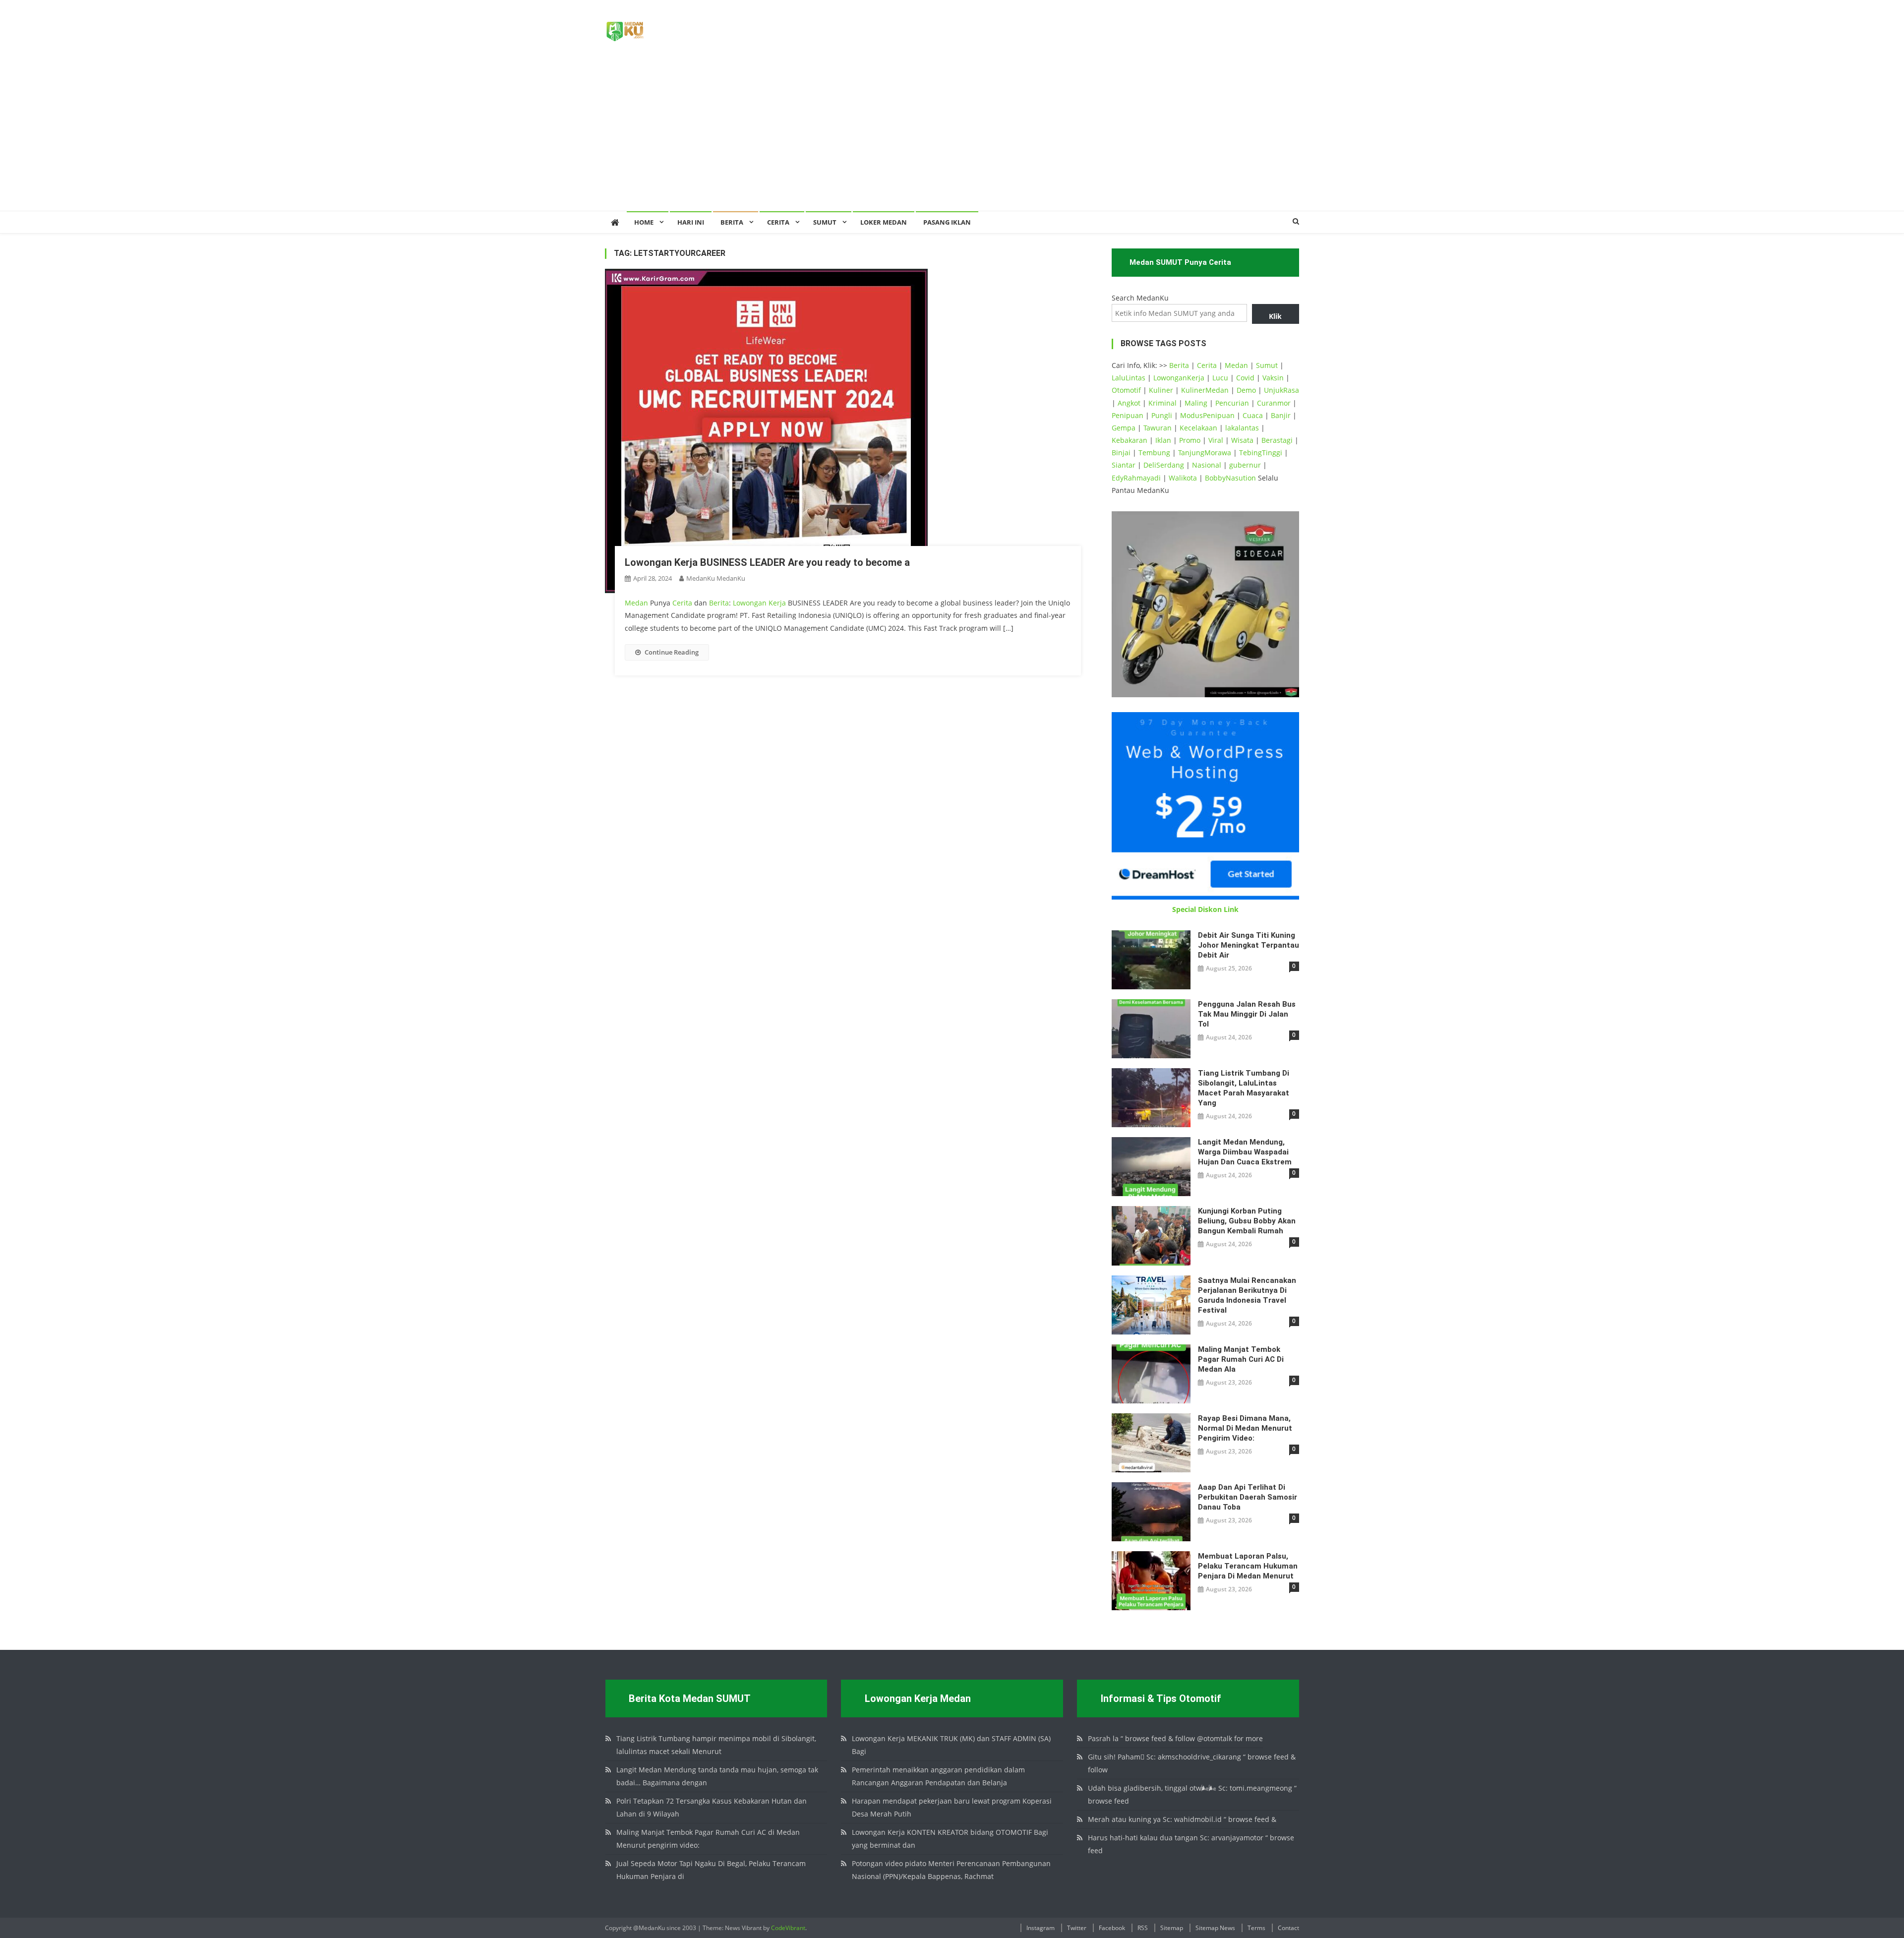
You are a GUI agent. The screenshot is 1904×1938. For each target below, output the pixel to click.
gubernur (1245, 465)
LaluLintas (1129, 378)
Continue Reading (672, 652)
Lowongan (751, 603)
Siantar (1124, 465)
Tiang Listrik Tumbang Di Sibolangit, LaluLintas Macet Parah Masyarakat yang (1244, 1088)
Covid (1245, 378)
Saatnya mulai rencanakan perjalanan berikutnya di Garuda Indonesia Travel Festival (1247, 1295)
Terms (1256, 1928)
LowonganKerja (1179, 378)
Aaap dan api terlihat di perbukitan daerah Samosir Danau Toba (1248, 1497)
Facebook (1112, 1928)
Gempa (1124, 428)
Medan (636, 603)
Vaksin (1273, 378)
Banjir (1281, 415)
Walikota (1183, 478)
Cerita (778, 222)
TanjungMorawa (1205, 453)
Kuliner (1161, 390)
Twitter (1077, 1928)
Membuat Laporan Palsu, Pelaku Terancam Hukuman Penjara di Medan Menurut (1248, 1566)
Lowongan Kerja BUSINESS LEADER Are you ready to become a (767, 562)
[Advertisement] (952, 136)
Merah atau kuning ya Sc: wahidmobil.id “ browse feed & (1182, 1819)
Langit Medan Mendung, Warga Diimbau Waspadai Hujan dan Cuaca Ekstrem (1245, 1152)
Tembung (1154, 453)
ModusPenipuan (1207, 415)
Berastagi (1277, 440)
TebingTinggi (1261, 453)
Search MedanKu (1140, 298)
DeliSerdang (1164, 465)
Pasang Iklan (947, 222)
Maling (1196, 403)
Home (644, 222)
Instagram (1041, 1928)
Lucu (1220, 378)
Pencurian (1232, 403)
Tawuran (1158, 428)
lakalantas (1242, 428)
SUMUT (825, 222)
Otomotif (1126, 390)
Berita (732, 222)
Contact (1288, 1928)
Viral (1216, 440)
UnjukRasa (1281, 390)
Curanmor (1274, 403)
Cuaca (1253, 415)
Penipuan (1128, 415)
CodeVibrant (788, 1928)
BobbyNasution (1230, 478)
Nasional (1207, 465)
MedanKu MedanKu (716, 578)
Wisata (1242, 440)
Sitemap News (1215, 1928)
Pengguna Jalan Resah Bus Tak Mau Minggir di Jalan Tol (1247, 1014)
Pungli (1162, 415)
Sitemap (1172, 1928)
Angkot (1129, 403)
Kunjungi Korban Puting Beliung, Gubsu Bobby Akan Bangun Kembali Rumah (1247, 1221)
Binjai (1121, 453)
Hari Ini (691, 222)
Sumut (1267, 365)
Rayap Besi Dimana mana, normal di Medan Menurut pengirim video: (1245, 1428)
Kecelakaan (1198, 428)
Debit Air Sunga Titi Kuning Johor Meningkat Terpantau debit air (1249, 945)
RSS (1143, 1928)
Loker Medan (884, 222)
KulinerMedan (1205, 390)
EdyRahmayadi (1136, 478)
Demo (1246, 390)
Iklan (1163, 440)
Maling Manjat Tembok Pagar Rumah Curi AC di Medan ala (1241, 1359)
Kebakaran (1130, 440)
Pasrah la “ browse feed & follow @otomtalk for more (1175, 1738)
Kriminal (1162, 403)
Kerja (777, 603)
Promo (1190, 440)
